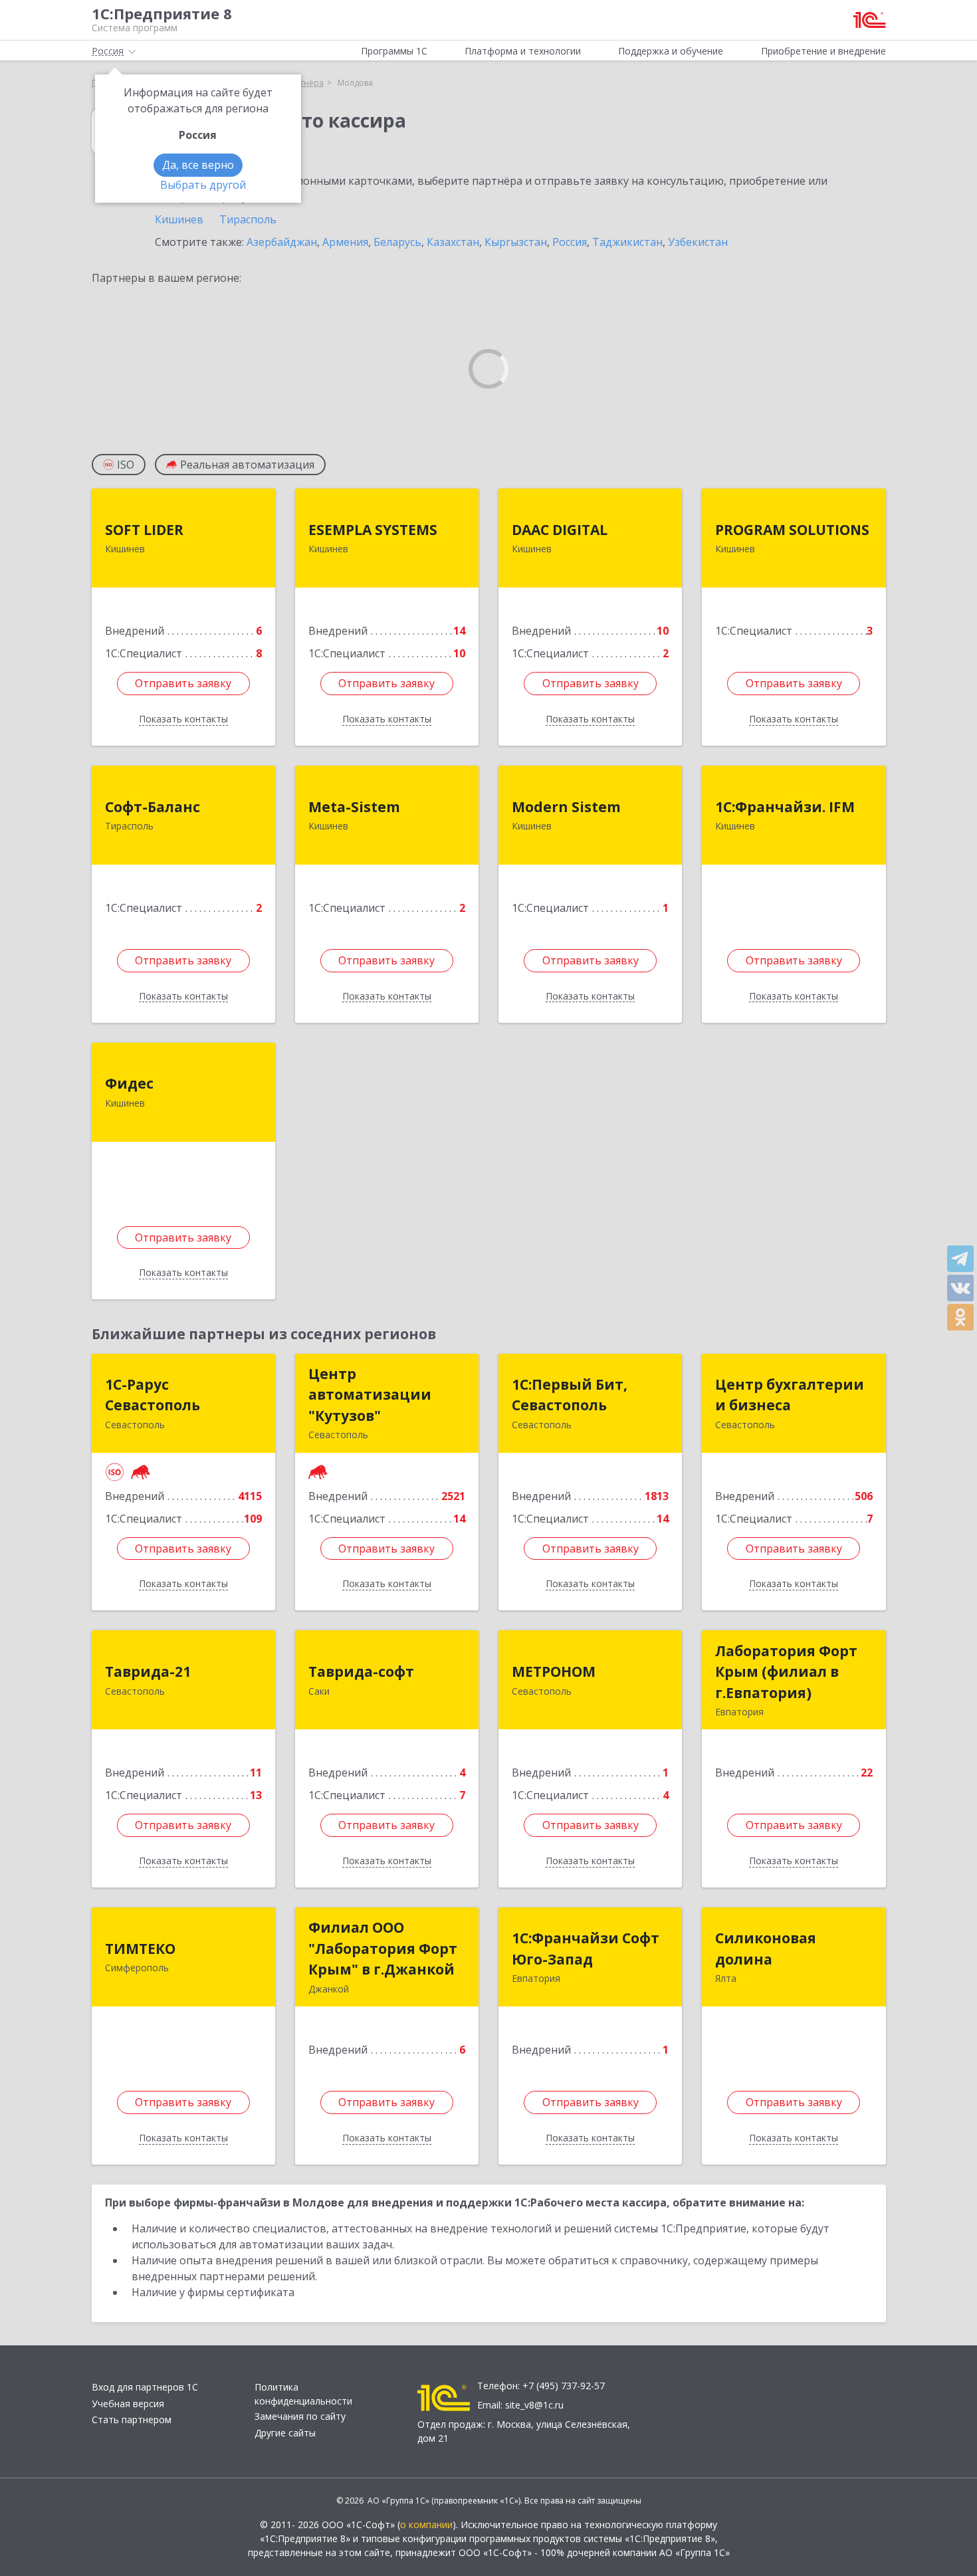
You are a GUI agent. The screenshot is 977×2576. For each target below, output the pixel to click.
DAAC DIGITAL (560, 530)
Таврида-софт (361, 1671)
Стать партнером (132, 2419)
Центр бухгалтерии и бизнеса (790, 1395)
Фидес (129, 1083)
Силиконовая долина (766, 1949)
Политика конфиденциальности (303, 2394)
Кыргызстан (516, 242)
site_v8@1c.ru (534, 2405)
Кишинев (179, 219)
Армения (345, 242)
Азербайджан (282, 242)
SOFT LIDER (144, 530)
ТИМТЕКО (140, 1949)
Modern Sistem (566, 807)
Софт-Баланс (153, 807)
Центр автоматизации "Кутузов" (370, 1395)
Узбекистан (698, 242)
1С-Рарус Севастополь (153, 1395)
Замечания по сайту (300, 2416)
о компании (426, 2524)
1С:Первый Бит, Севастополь (570, 1395)
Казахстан (453, 242)
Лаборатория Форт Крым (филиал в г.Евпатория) (786, 1672)
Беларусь (397, 242)
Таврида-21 (148, 1671)
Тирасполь (248, 219)
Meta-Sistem (354, 807)
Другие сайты (285, 2433)
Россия (570, 242)
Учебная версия (128, 2404)
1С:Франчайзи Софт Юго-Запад (586, 1949)
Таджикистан (627, 242)
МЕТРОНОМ (554, 1671)
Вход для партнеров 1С (145, 2387)
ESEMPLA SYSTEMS (373, 530)
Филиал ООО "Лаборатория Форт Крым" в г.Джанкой (383, 1948)
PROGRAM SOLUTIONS (792, 530)
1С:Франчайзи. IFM (785, 807)
